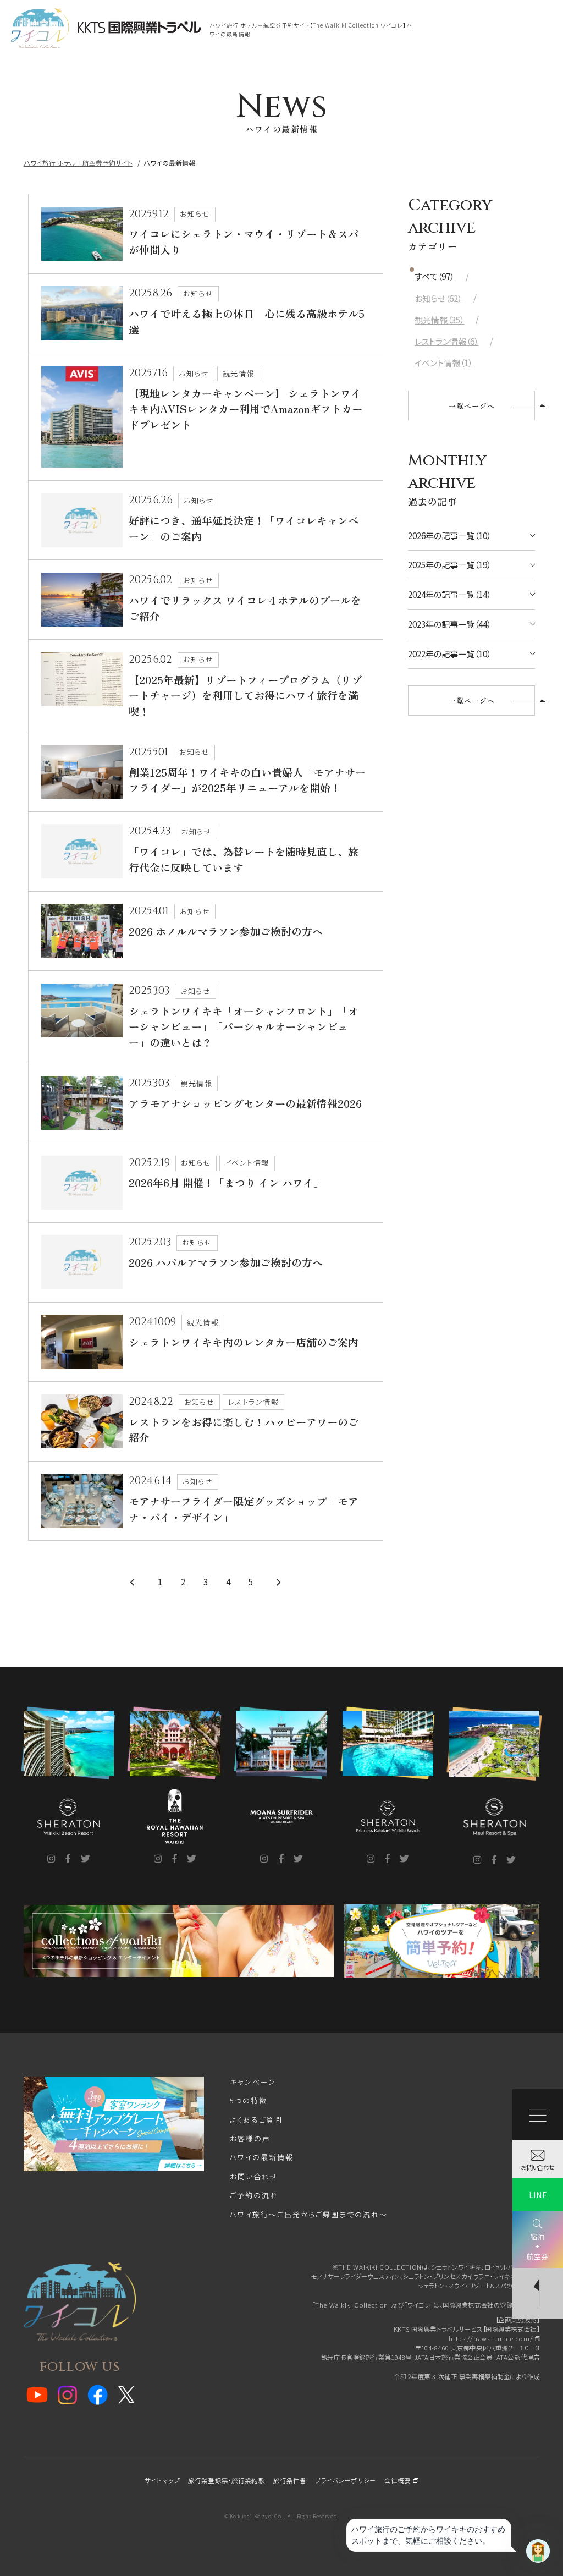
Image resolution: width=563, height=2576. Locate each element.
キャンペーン (253, 2082)
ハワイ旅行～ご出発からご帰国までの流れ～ (309, 2214)
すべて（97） (434, 276)
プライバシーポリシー (346, 2480)
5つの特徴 (249, 2100)
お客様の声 (250, 2138)
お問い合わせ (254, 2176)
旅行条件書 (290, 2480)
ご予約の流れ (254, 2195)
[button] (281, 75)
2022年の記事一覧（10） (449, 654)
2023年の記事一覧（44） (449, 624)
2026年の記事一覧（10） (449, 535)
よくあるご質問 (256, 2120)
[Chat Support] (538, 2551)
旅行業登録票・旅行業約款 (227, 2480)
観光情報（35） (439, 320)
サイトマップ (162, 2480)
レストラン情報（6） (446, 341)
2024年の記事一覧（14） (449, 594)
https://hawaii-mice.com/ (492, 2338)
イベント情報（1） (443, 363)
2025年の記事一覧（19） (449, 565)
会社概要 (399, 2480)
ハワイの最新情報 (262, 2157)
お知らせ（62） (438, 298)
